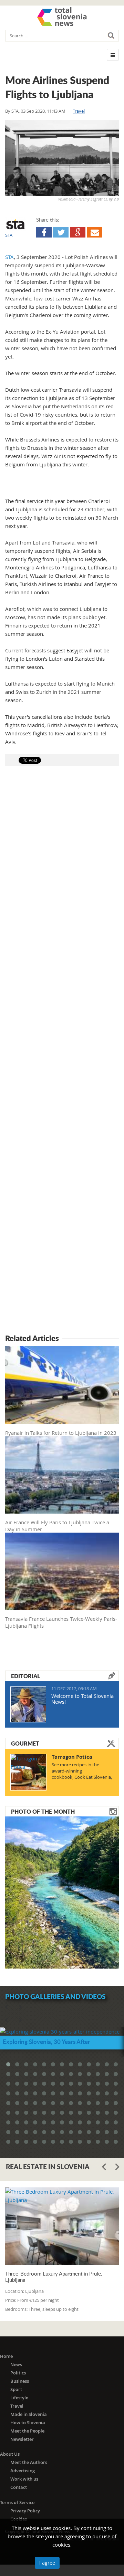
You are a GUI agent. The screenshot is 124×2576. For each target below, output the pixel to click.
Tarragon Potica (72, 1757)
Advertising (23, 2471)
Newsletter (22, 2439)
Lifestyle (19, 2398)
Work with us (24, 2479)
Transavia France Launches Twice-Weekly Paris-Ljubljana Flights (61, 1622)
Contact (19, 2487)
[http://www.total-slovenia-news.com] (62, 17)
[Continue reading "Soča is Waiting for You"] (62, 1892)
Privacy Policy (25, 2511)
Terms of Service (17, 2502)
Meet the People (27, 2431)
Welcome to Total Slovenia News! (82, 1699)
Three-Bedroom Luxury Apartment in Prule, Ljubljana (54, 2277)
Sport (16, 2389)
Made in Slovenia (29, 2414)
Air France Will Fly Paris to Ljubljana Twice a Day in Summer (57, 1526)
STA (15, 111)
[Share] (44, 232)
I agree (47, 2563)
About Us (10, 2454)
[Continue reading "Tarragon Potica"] (28, 1772)
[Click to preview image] (62, 158)
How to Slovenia (28, 2422)
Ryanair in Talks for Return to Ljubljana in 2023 (61, 1433)
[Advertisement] (62, 1051)
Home (6, 2356)
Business (20, 2381)
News (16, 2364)
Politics (18, 2373)
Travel (79, 111)
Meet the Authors (29, 2462)
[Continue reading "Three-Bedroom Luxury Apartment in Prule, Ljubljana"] (62, 2226)
